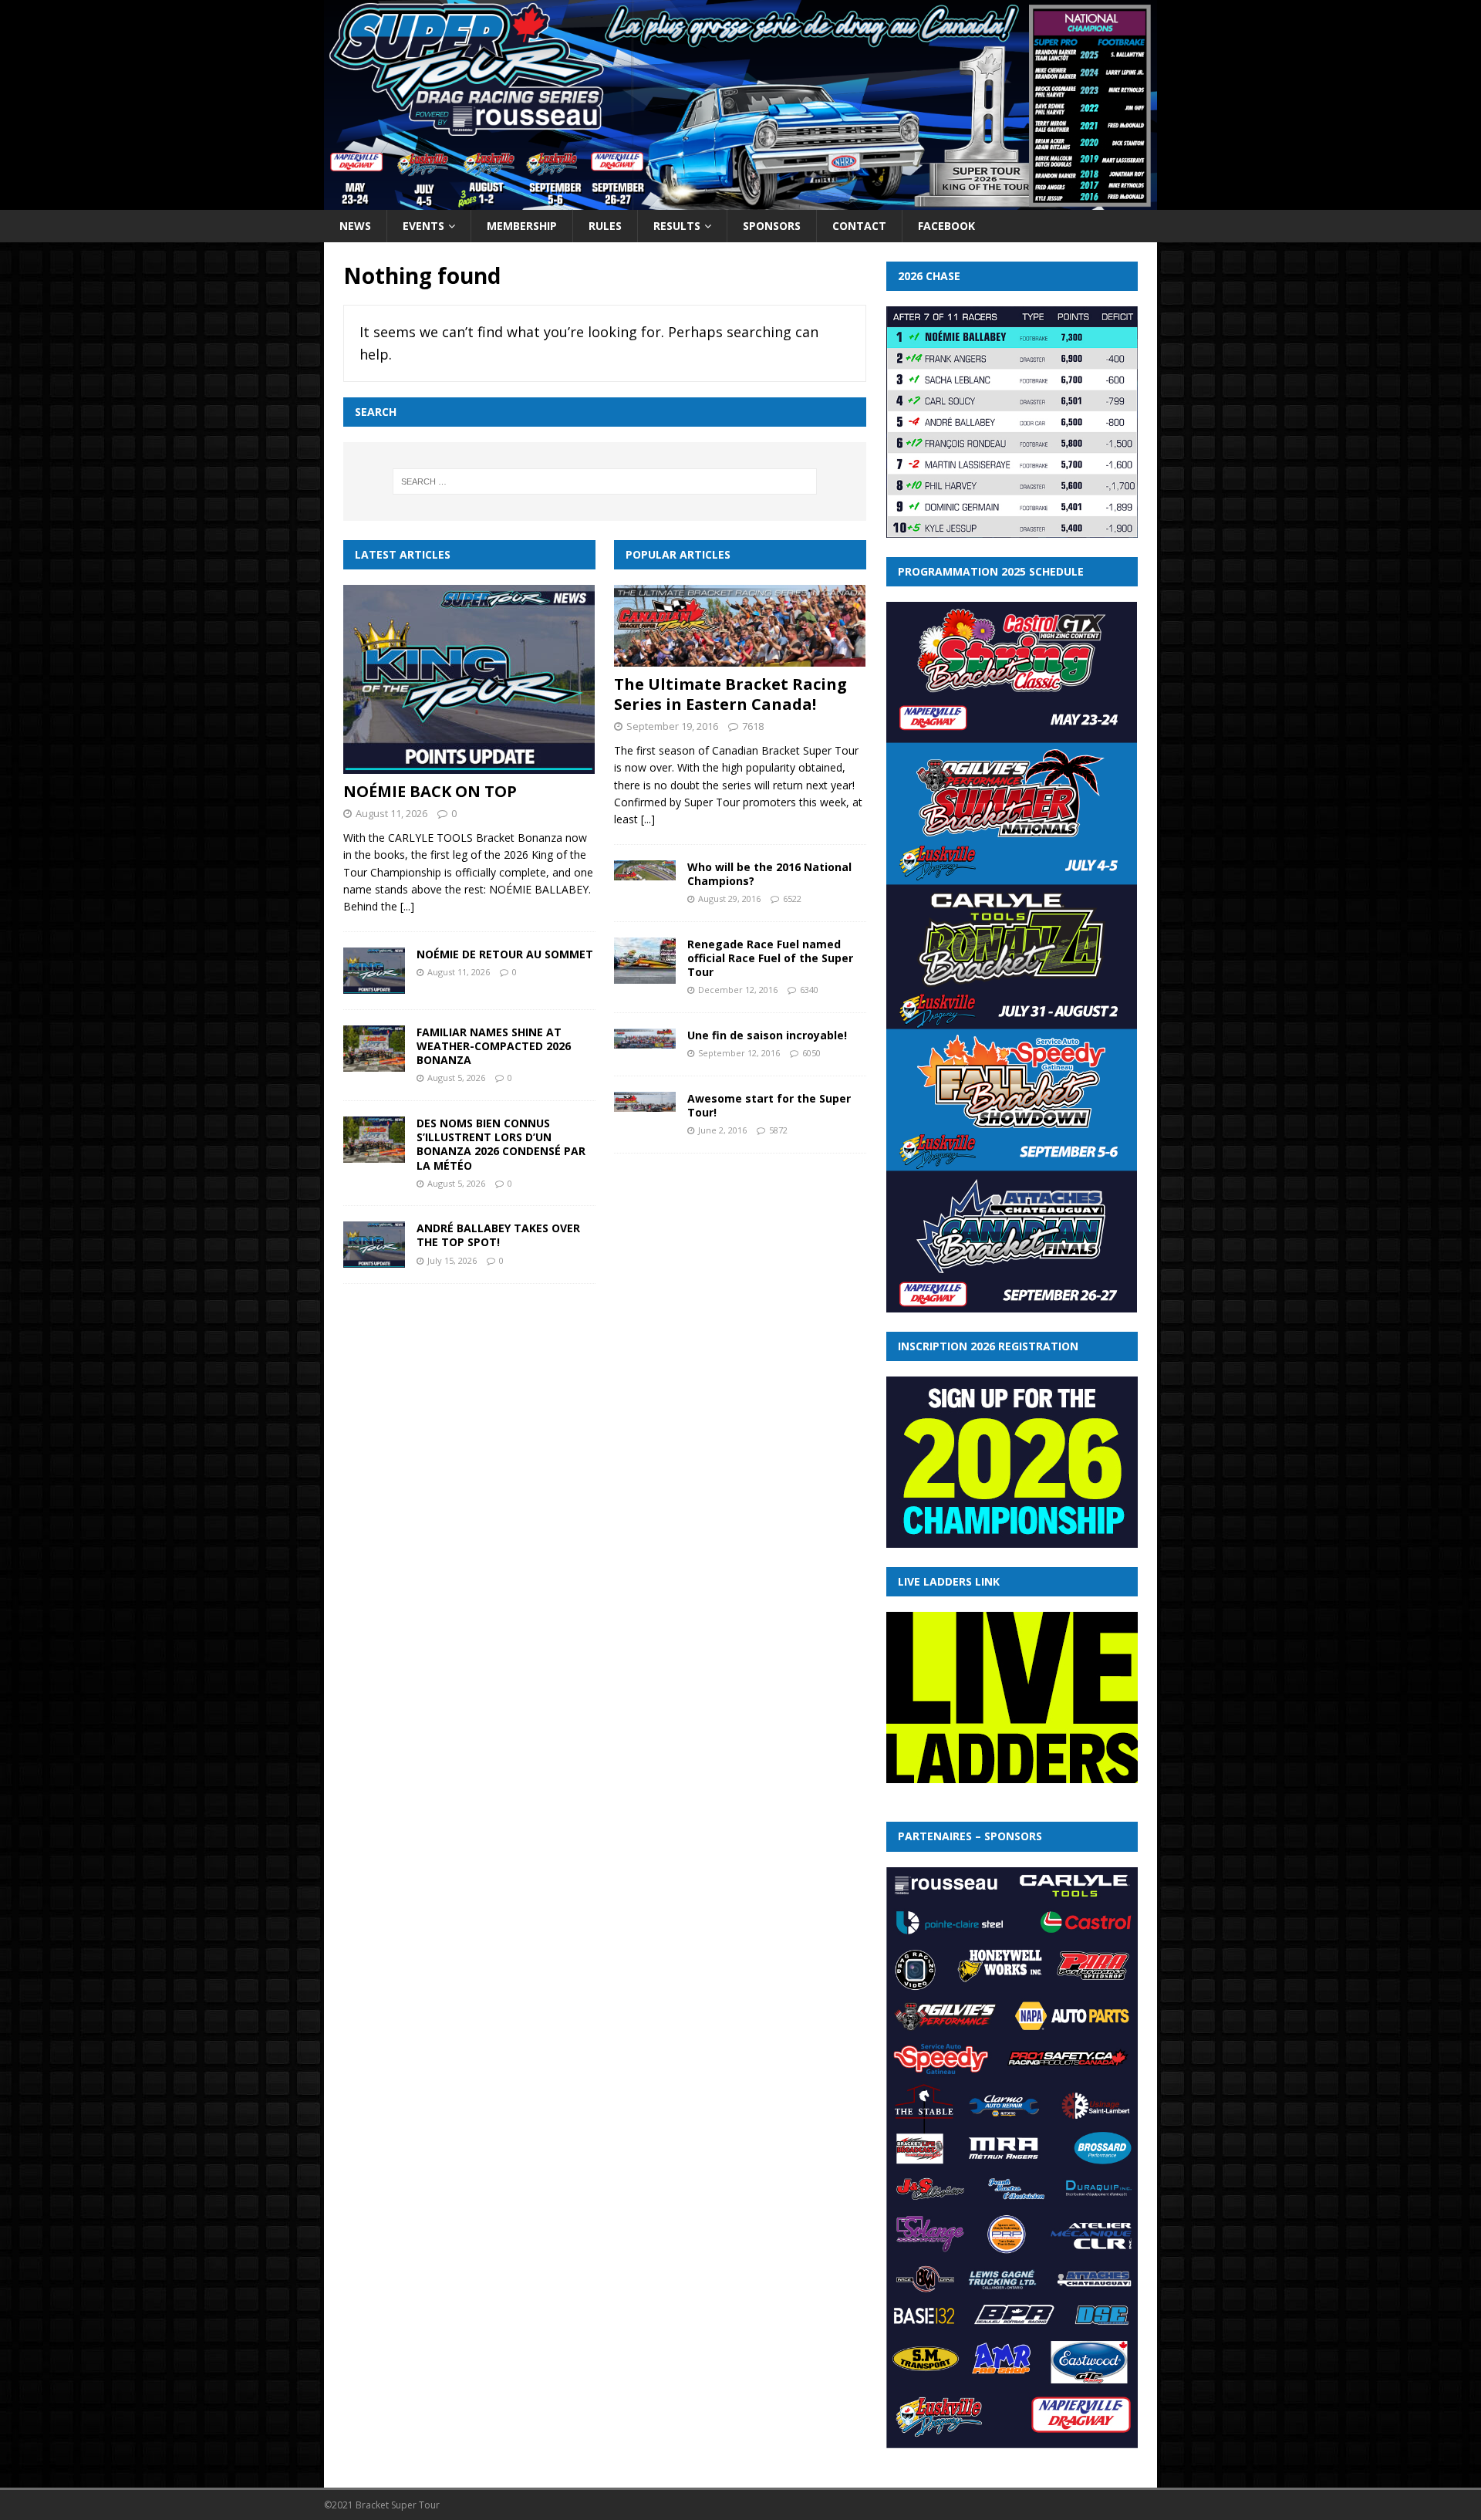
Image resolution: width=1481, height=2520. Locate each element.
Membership (522, 226)
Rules (605, 226)
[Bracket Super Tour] (740, 200)
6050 (811, 1053)
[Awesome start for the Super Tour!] (645, 1102)
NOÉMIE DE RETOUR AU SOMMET (505, 954)
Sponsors (772, 226)
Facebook (946, 226)
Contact (859, 226)
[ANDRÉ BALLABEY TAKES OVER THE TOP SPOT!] (374, 1245)
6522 (792, 899)
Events (423, 226)
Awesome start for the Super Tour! (769, 1105)
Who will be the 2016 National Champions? (769, 874)
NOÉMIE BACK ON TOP (430, 791)
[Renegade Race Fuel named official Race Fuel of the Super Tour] (645, 961)
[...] (407, 906)
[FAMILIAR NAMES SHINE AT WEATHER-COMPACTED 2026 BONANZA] (374, 1049)
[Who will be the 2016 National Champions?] (645, 870)
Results (677, 226)
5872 (778, 1130)
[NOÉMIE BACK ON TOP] (469, 679)
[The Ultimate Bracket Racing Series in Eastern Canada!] (740, 626)
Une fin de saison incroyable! (767, 1035)
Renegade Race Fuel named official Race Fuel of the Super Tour (770, 958)
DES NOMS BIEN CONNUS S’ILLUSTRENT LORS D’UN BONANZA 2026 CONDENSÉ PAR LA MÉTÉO (501, 1144)
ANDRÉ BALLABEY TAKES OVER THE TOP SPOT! (498, 1235)
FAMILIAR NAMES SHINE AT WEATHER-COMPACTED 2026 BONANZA (494, 1046)
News (355, 226)
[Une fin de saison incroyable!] (645, 1039)
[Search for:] (605, 481)
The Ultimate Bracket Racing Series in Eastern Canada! (730, 694)
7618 (753, 726)
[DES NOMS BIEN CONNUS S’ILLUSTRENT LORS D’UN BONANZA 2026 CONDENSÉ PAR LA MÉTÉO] (374, 1140)
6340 (809, 990)
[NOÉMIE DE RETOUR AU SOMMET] (374, 971)
